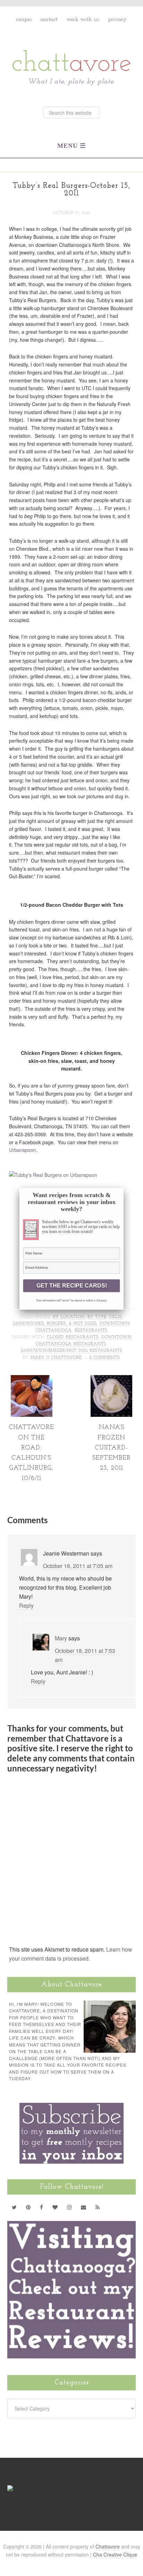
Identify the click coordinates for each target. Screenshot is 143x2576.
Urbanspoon (23, 1150)
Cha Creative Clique (115, 2554)
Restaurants (91, 1331)
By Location (69, 1317)
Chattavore (72, 45)
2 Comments (105, 1358)
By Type (97, 1317)
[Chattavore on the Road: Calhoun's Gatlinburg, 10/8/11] (32, 1414)
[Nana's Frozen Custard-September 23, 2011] (111, 1414)
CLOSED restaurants (73, 1337)
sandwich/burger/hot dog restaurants (72, 1351)
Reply (26, 1605)
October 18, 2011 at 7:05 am (78, 1566)
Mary (61, 1638)
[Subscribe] (98, 2207)
